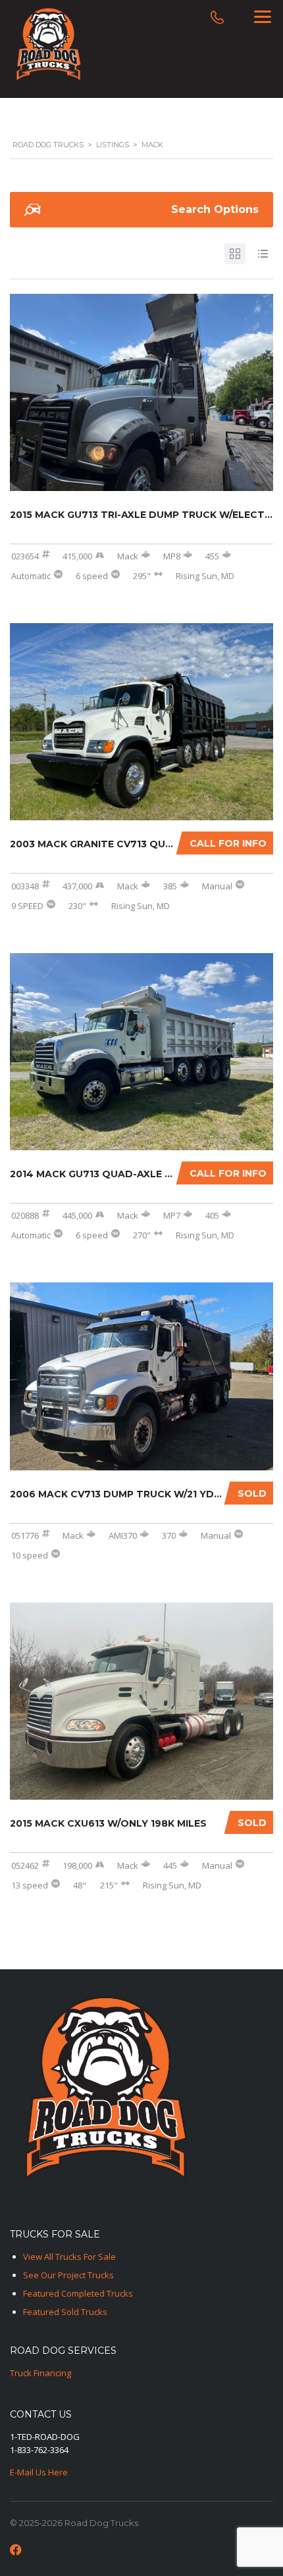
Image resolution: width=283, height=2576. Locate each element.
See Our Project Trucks (68, 2275)
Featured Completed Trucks (78, 2293)
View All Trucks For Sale (69, 2257)
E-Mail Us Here (39, 2472)
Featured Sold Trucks (65, 2312)
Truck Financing (40, 2373)
